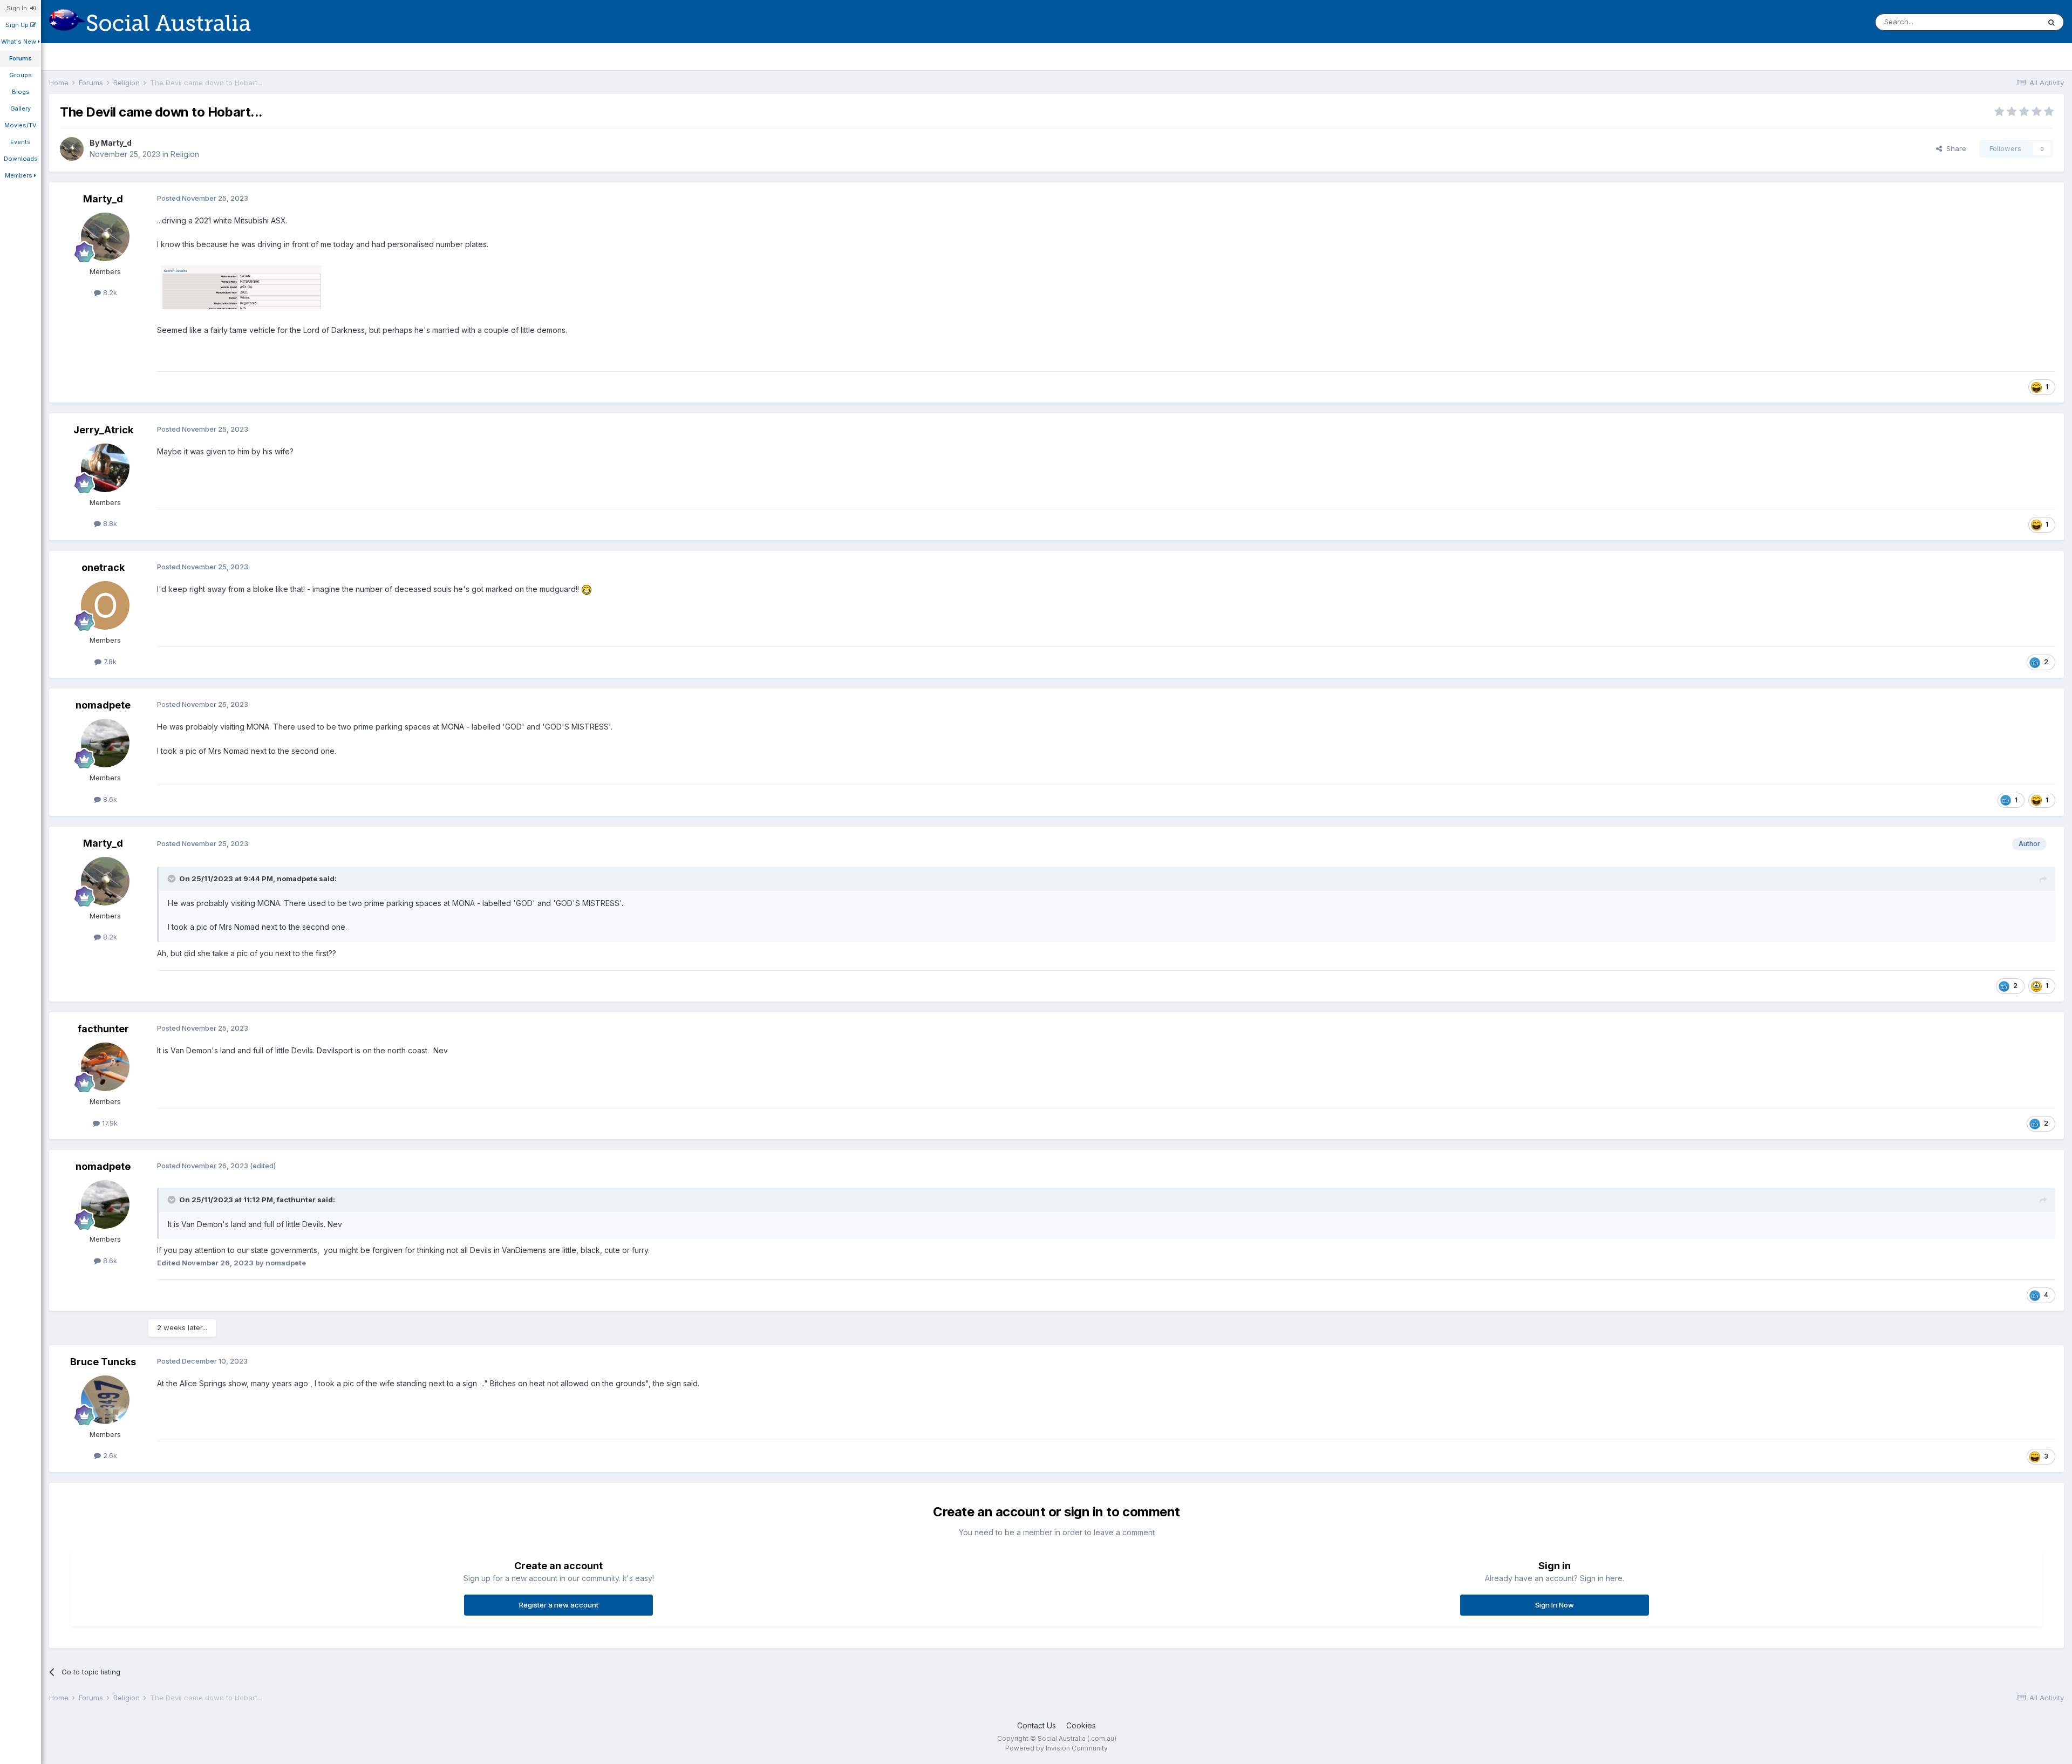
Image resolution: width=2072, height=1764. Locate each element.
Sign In (18, 8)
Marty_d (116, 143)
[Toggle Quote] (173, 878)
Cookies (1081, 1725)
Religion (185, 154)
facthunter (103, 1029)
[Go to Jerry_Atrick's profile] (105, 468)
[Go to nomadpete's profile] (105, 743)
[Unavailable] (241, 286)
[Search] (2051, 22)
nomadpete (103, 705)
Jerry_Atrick (103, 430)
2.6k (109, 1455)
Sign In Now (1555, 1605)
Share (1954, 148)
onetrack (103, 567)
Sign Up (18, 25)
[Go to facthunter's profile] (105, 1067)
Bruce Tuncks (103, 1362)
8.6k (109, 799)
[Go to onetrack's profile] (105, 605)
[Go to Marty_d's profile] (72, 149)
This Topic (2008, 22)
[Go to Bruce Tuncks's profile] (105, 1400)
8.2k (109, 292)
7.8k (109, 662)
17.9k (109, 1123)
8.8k (109, 523)
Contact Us (1037, 1725)
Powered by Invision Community (1057, 1748)
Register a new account (559, 1605)
